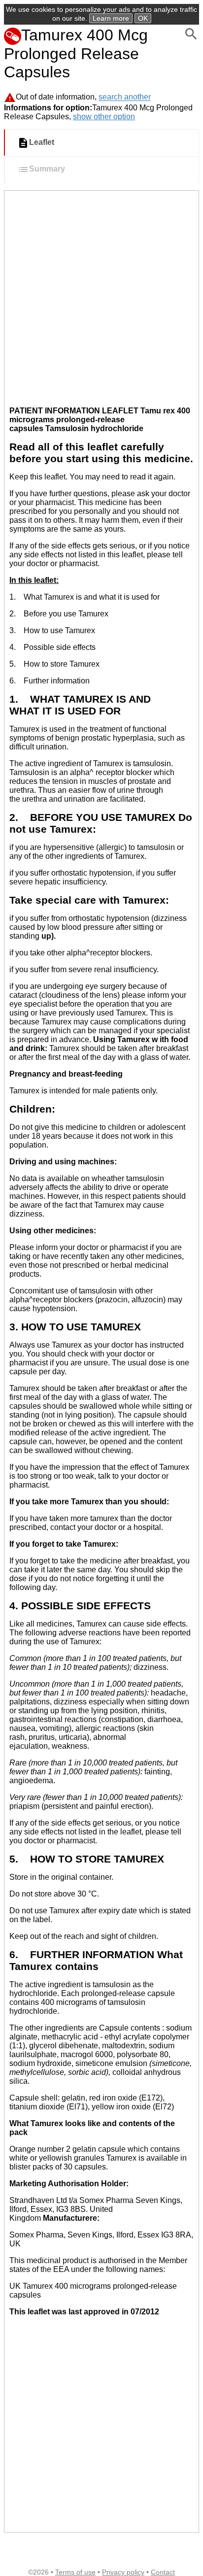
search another (125, 97)
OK (143, 18)
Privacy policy (123, 2572)
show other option (104, 117)
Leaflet (42, 143)
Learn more (111, 18)
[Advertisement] (101, 297)
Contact (163, 2572)
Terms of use (75, 2572)
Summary (47, 169)
